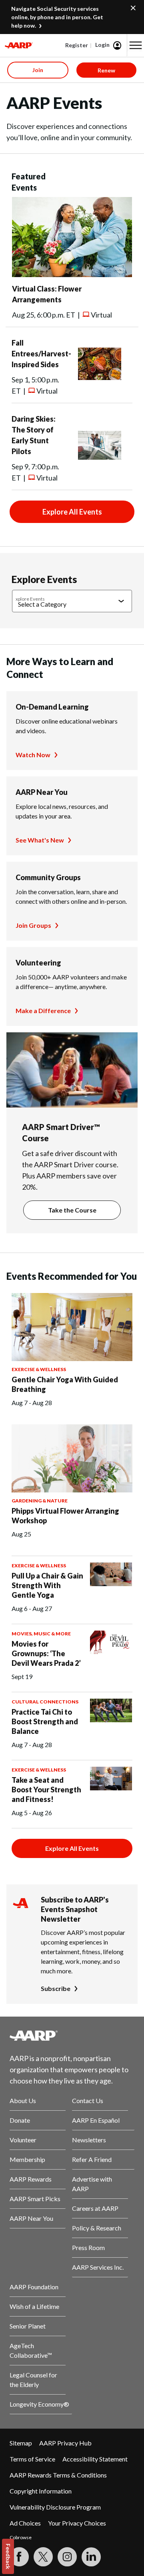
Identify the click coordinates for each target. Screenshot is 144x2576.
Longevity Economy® (39, 2404)
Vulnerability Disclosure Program (55, 2507)
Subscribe (56, 1988)
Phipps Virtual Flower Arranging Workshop (65, 1516)
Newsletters (89, 2140)
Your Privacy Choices (77, 2523)
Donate (20, 2120)
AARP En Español (96, 2120)
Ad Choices (25, 2523)
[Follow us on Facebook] (19, 2557)
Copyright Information (41, 2491)
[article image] (72, 274)
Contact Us (88, 2100)
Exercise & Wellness (39, 1369)
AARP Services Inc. (98, 2267)
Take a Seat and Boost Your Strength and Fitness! (46, 1790)
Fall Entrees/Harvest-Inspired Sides (41, 354)
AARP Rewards (31, 2179)
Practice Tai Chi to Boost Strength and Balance (45, 1721)
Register (77, 45)
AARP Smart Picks (35, 2199)
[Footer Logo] (72, 2035)
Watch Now (33, 755)
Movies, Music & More (41, 1634)
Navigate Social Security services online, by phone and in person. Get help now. (57, 17)
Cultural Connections (45, 1702)
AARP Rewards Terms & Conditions (58, 2475)
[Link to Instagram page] (67, 2557)
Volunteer (23, 2140)
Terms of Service (32, 2459)
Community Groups (48, 877)
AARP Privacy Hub (65, 2443)
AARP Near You (42, 792)
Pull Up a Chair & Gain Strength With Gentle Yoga (47, 1585)
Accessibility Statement (95, 2459)
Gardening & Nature (40, 1501)
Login (102, 45)
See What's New (40, 840)
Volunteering (38, 963)
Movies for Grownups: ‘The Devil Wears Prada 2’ (46, 1653)
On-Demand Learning (52, 707)
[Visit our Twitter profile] (43, 2557)
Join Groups (33, 925)
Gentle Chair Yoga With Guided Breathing (65, 1384)
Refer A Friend (92, 2159)
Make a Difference (43, 1010)
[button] (136, 45)
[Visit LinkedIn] (91, 2557)
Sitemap (21, 2443)
